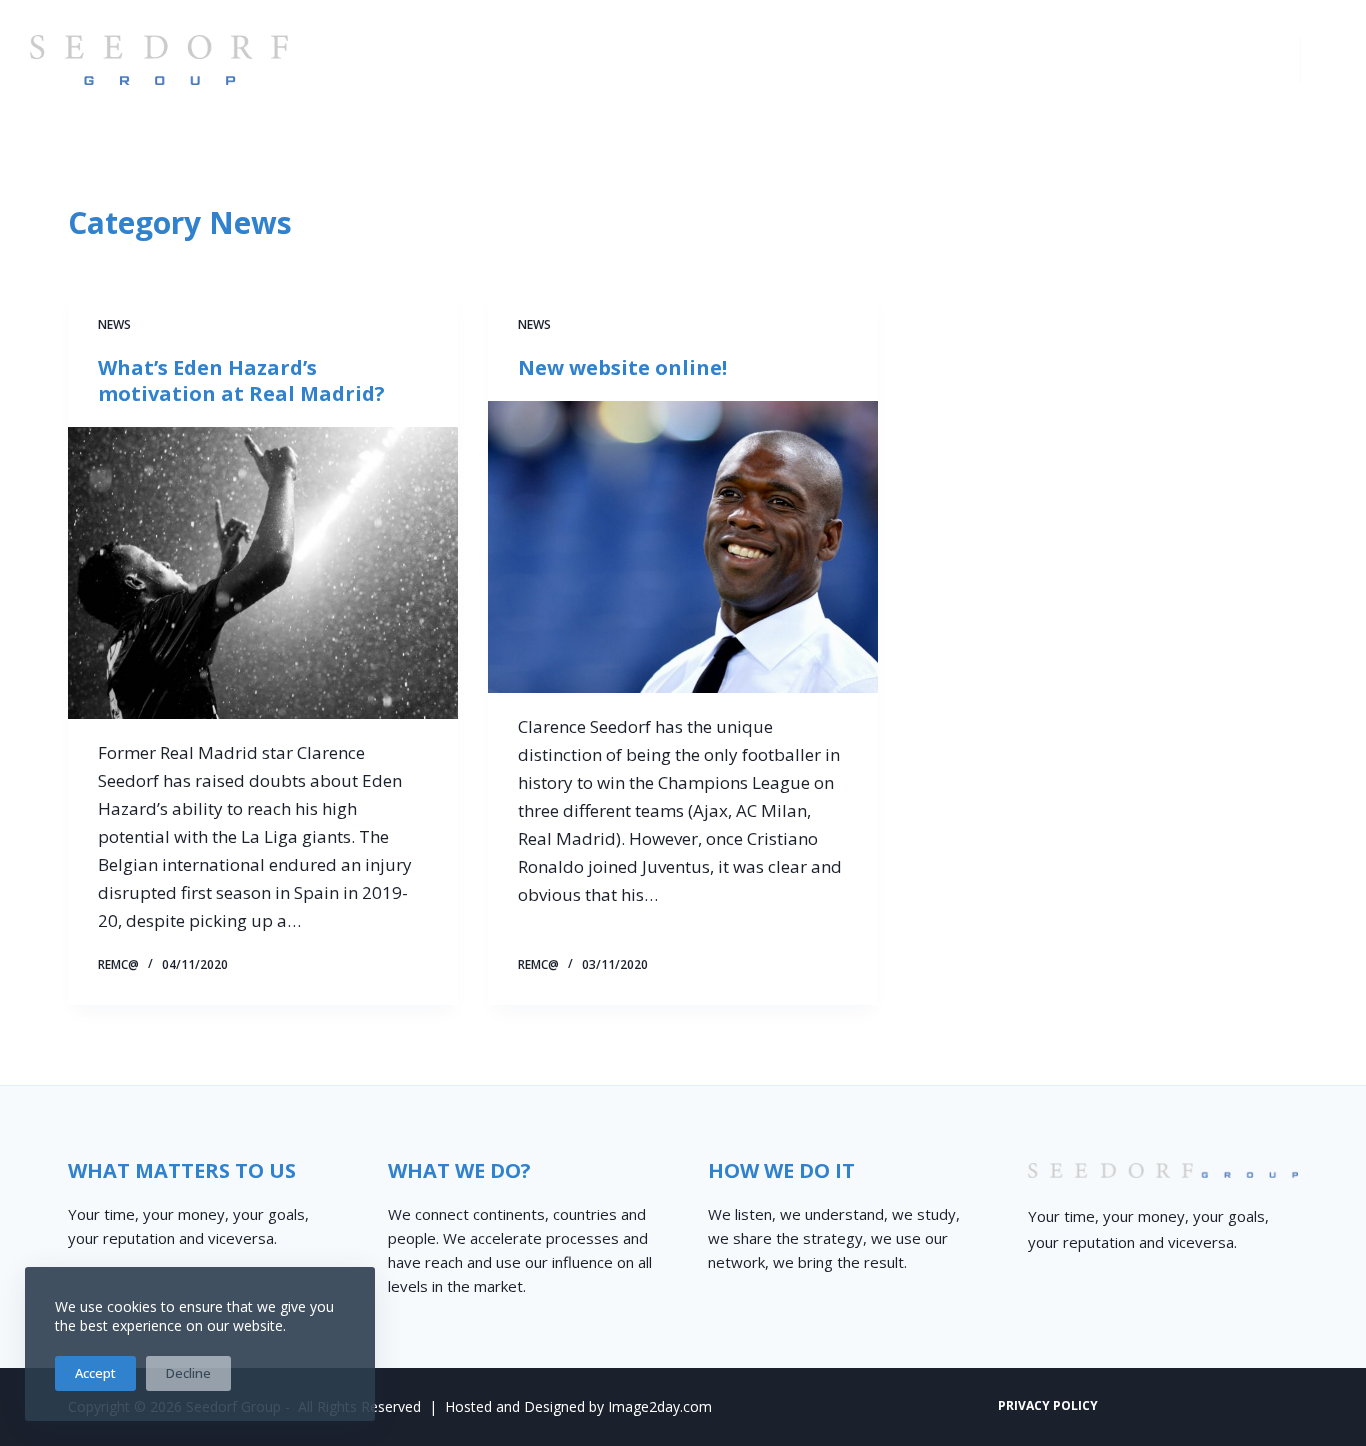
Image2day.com (660, 1406)
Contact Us (1203, 59)
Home (581, 59)
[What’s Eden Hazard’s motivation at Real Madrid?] (263, 573)
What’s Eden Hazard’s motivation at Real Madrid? (241, 380)
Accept (95, 1373)
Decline (188, 1373)
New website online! (622, 367)
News (114, 324)
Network (946, 59)
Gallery (1068, 59)
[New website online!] (683, 547)
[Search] (1328, 60)
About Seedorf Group (755, 59)
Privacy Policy (1048, 1406)
